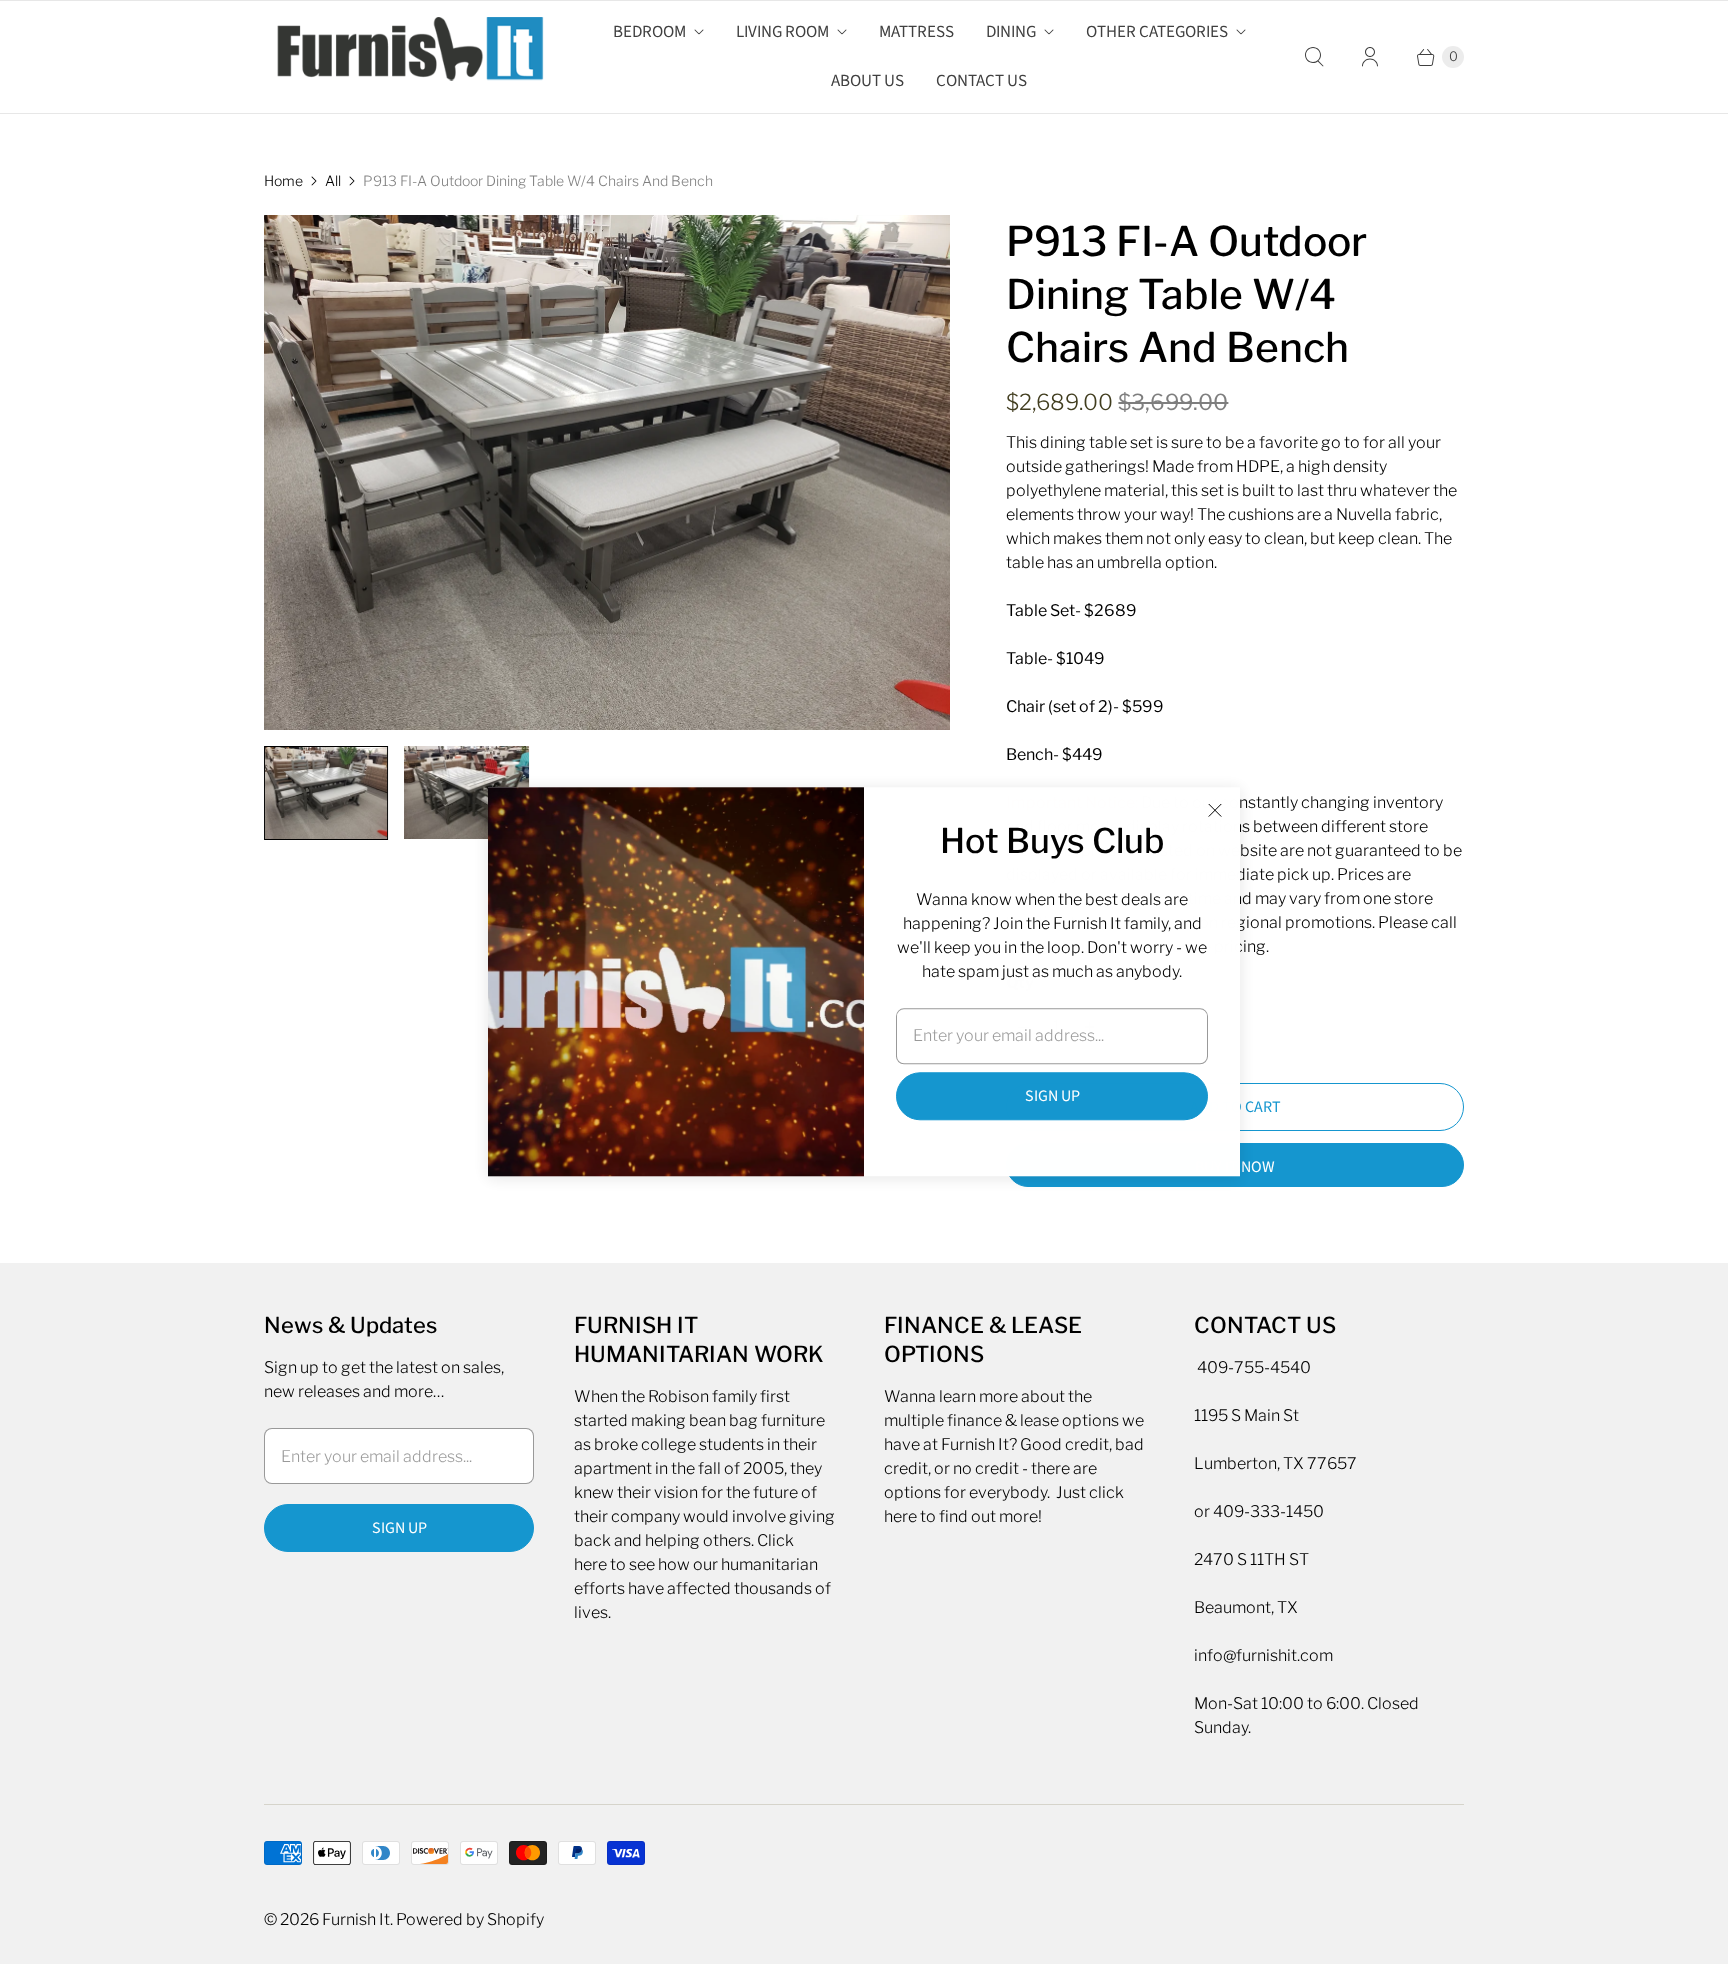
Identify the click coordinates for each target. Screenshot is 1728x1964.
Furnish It (356, 1919)
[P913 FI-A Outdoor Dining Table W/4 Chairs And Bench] (607, 472)
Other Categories (1157, 32)
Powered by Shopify (470, 1919)
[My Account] (1370, 57)
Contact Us (981, 81)
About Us (867, 81)
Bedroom (649, 32)
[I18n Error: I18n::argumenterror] (326, 793)
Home (283, 180)
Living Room (782, 32)
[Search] (1314, 57)
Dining (1011, 32)
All (333, 180)
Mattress (916, 32)
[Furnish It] (404, 57)
